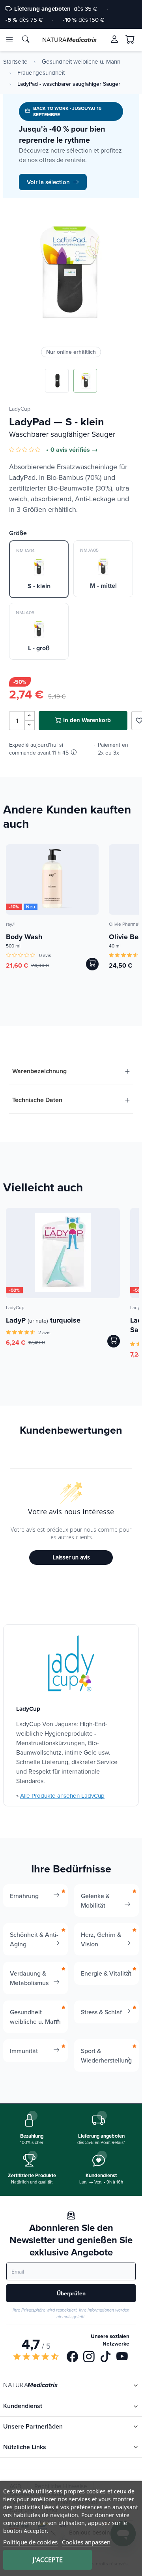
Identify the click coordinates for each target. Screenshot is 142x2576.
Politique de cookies (30, 2542)
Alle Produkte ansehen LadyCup (62, 1796)
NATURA (69, 40)
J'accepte (48, 2560)
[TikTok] (106, 2357)
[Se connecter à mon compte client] (114, 39)
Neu (31, 907)
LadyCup (20, 409)
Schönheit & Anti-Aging (34, 1939)
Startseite (15, 62)
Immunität (24, 2051)
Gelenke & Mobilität (95, 1900)
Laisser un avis (71, 1557)
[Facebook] (72, 2357)
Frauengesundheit (41, 73)
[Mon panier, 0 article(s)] (130, 40)
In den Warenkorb (87, 720)
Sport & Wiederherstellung (106, 2055)
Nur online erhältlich (71, 352)
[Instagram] (89, 2357)
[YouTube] (122, 2357)
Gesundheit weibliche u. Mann (81, 62)
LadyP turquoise (43, 1320)
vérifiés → (83, 450)
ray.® (10, 924)
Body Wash (24, 937)
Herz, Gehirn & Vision (101, 1939)
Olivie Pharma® (125, 924)
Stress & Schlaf (101, 2012)
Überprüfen (71, 2293)
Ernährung (24, 1896)
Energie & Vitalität (106, 1973)
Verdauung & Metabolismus (29, 1978)
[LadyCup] (71, 1664)
